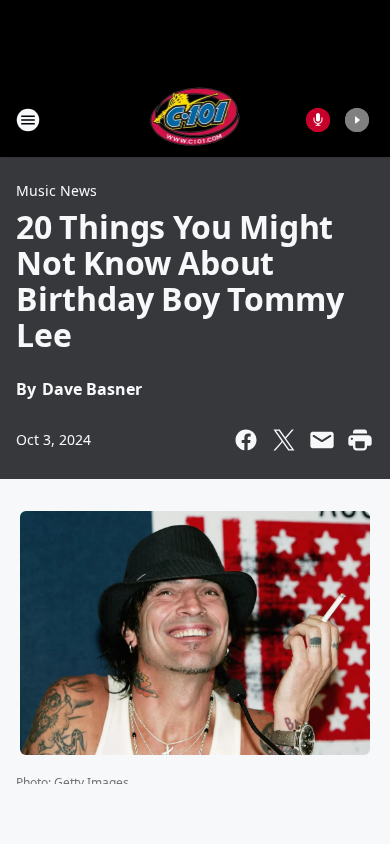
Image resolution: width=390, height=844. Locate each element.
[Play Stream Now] (357, 120)
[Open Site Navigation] (28, 120)
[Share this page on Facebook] (246, 440)
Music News (56, 190)
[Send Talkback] (318, 120)
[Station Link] (195, 119)
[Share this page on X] (284, 440)
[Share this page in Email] (322, 440)
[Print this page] (360, 440)
